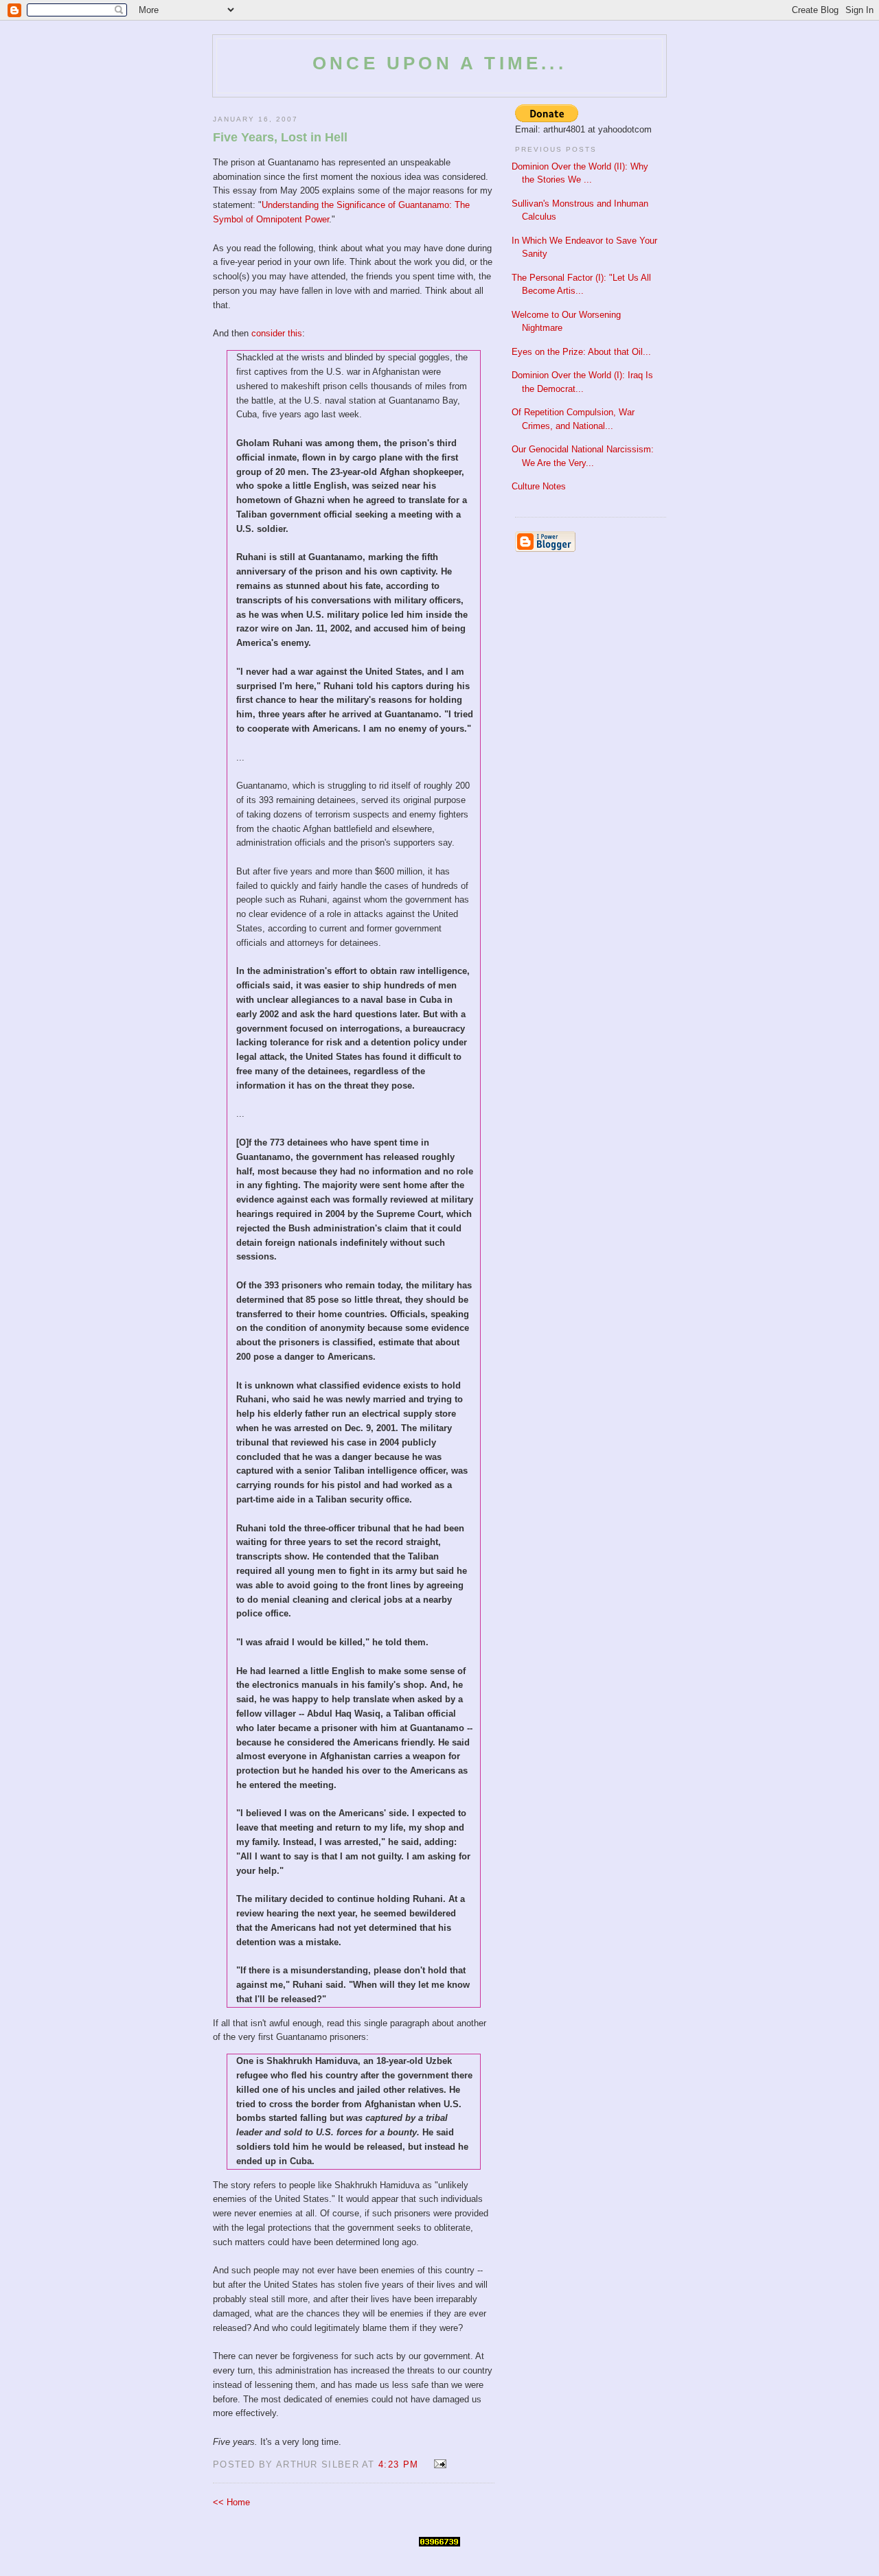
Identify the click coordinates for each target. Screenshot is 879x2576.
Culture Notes (539, 486)
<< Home (231, 2502)
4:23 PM (398, 2464)
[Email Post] (438, 2464)
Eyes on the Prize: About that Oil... (581, 352)
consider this (277, 333)
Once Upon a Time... (439, 63)
